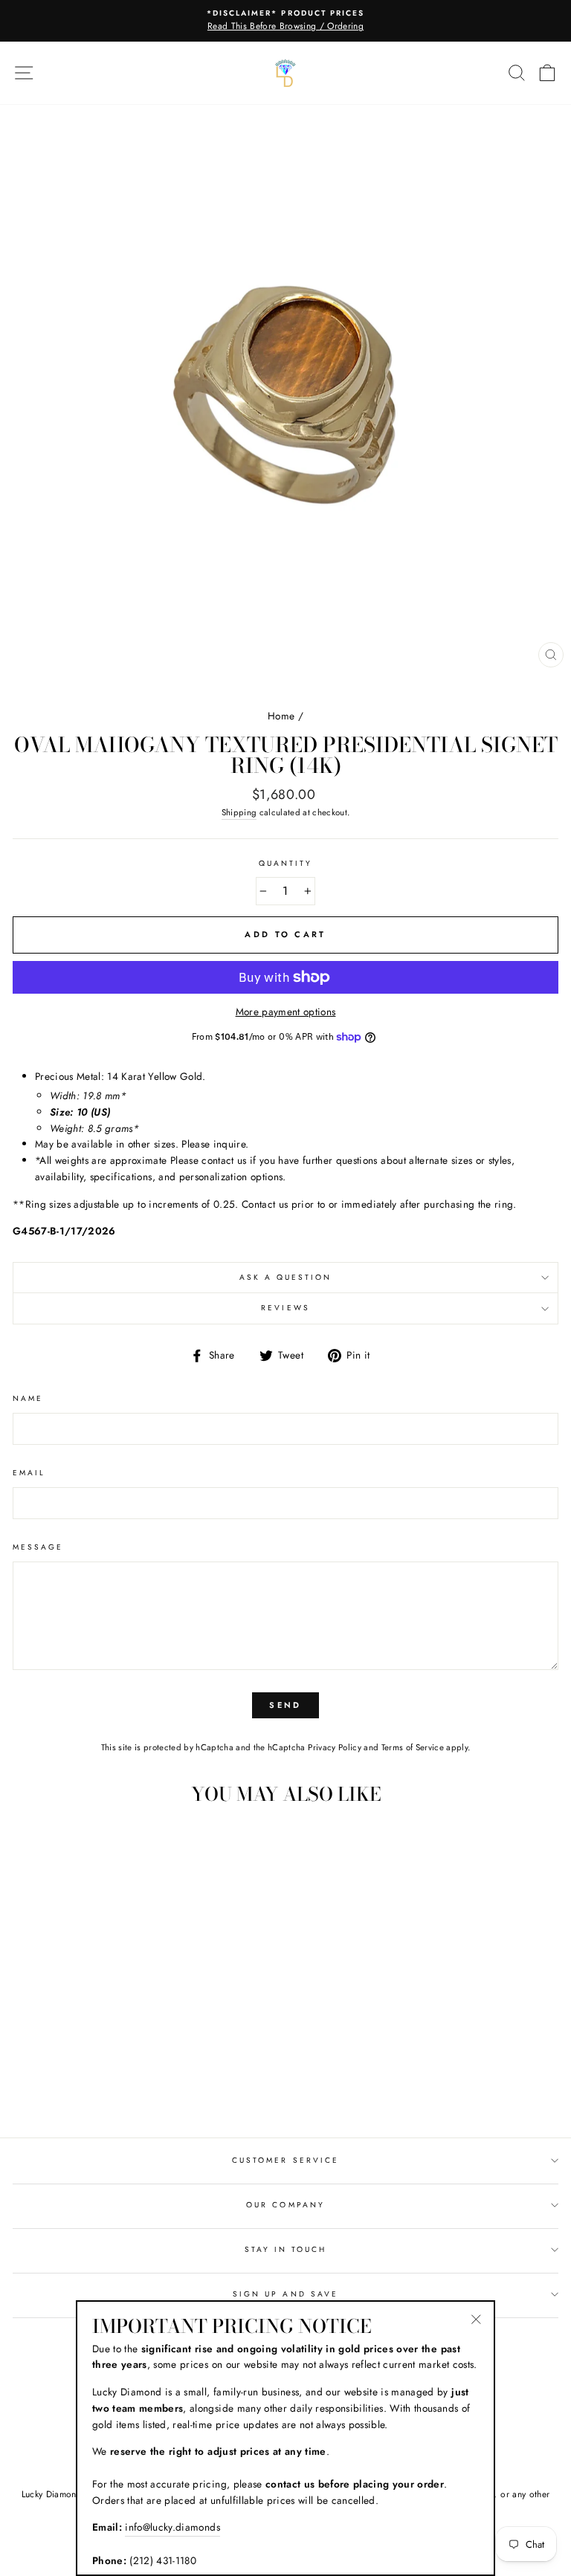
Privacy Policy (335, 1747)
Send (285, 1705)
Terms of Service (413, 1747)
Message (38, 1547)
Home (281, 716)
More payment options (286, 1012)
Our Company (285, 2205)
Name (28, 1398)
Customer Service (285, 2160)
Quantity (285, 863)
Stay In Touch (286, 2249)
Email (29, 1473)
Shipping (239, 812)
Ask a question (286, 1277)
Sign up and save (285, 2294)
